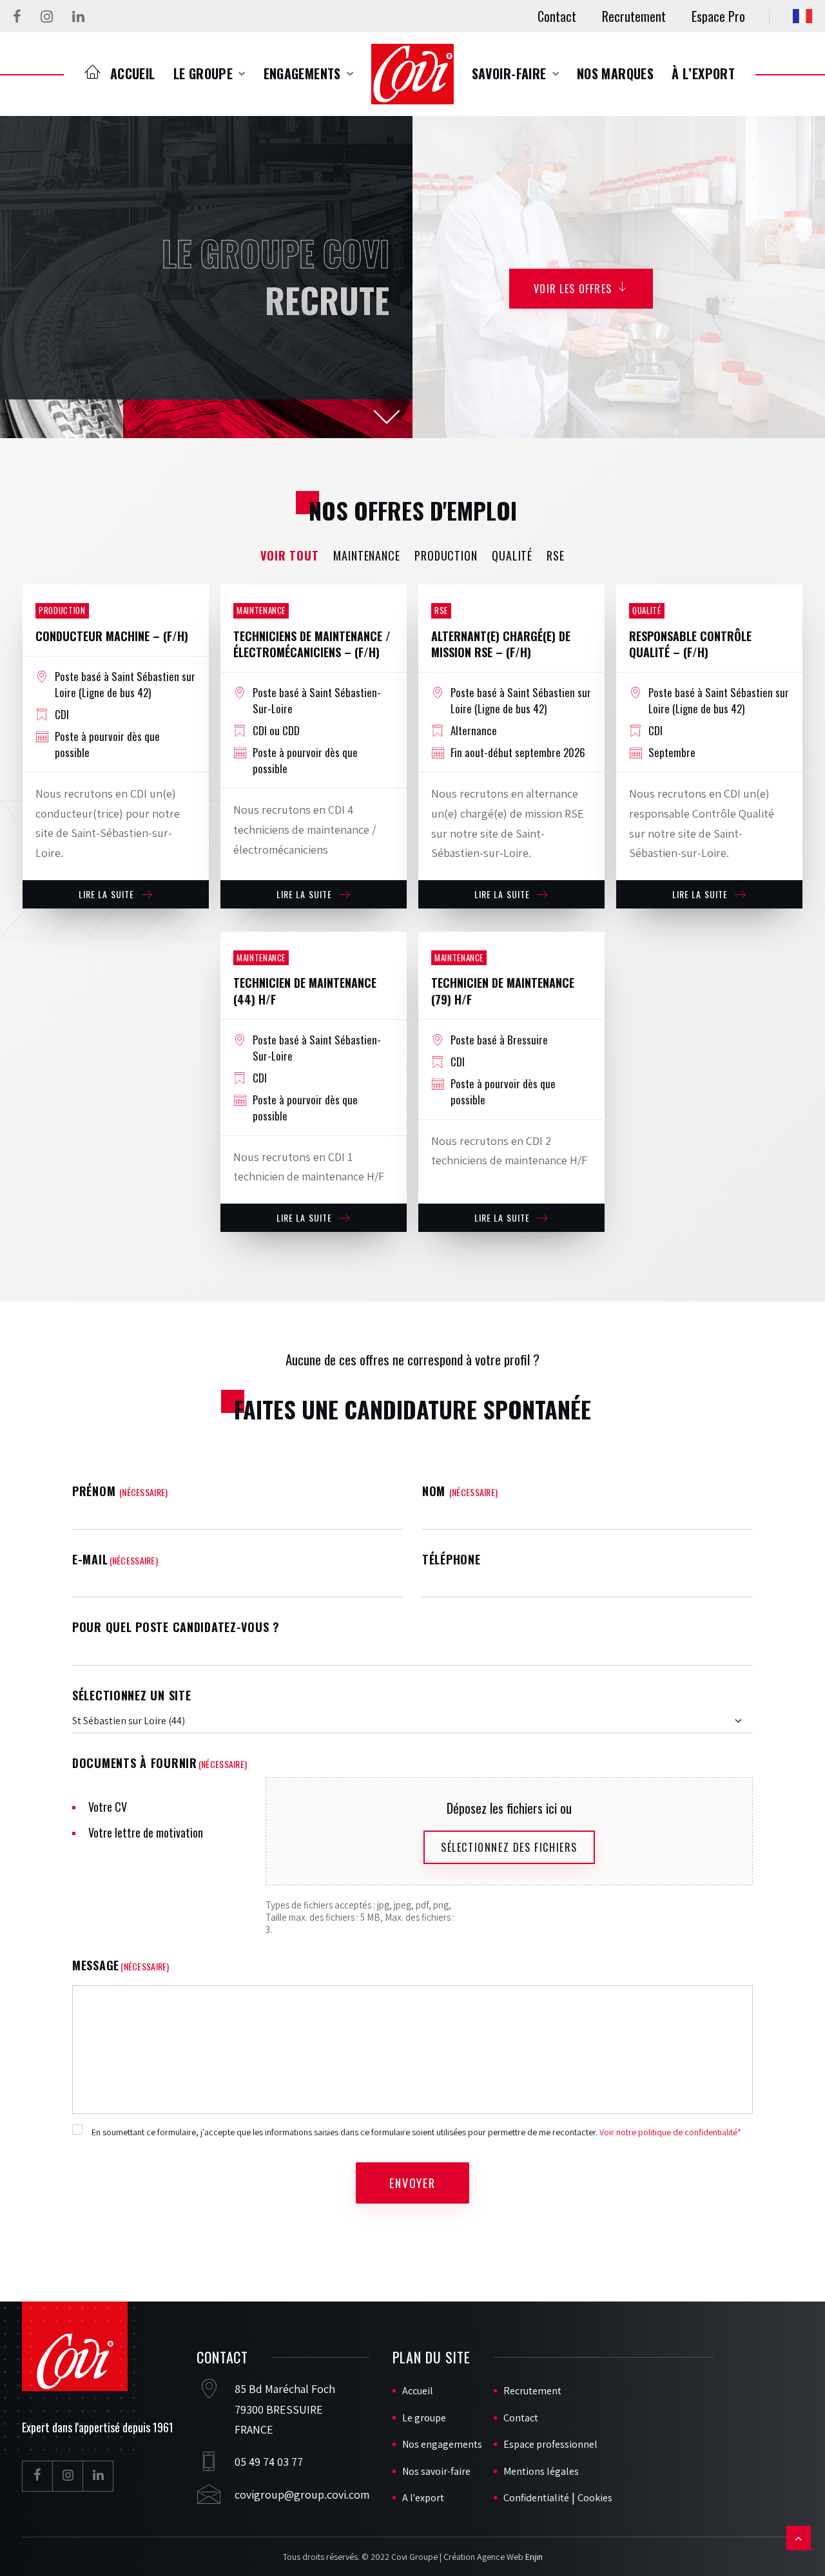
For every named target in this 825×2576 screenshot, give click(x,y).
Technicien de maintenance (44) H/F (305, 991)
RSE (556, 555)
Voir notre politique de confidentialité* (670, 2132)
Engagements (302, 73)
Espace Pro (718, 16)
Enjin (534, 2557)
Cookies (595, 2498)
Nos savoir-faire (436, 2471)
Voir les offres (573, 289)
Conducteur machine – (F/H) (112, 636)
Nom (460, 1491)
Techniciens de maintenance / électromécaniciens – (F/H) (312, 644)
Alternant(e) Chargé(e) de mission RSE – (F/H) (501, 644)
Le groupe (203, 73)
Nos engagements (442, 2444)
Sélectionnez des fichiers (509, 1847)
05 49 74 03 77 (269, 2462)
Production (446, 555)
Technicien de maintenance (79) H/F (503, 991)
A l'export (423, 2498)
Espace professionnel (550, 2444)
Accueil (133, 73)
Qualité (512, 555)
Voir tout (290, 555)
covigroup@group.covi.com (302, 2494)
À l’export (703, 73)
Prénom (120, 1491)
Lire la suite (107, 894)
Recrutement (634, 16)
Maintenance (367, 555)
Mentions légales (541, 2471)
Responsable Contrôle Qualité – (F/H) (690, 644)
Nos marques (615, 73)
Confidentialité (536, 2498)
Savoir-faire (509, 73)
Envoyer (412, 2183)
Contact (557, 16)
